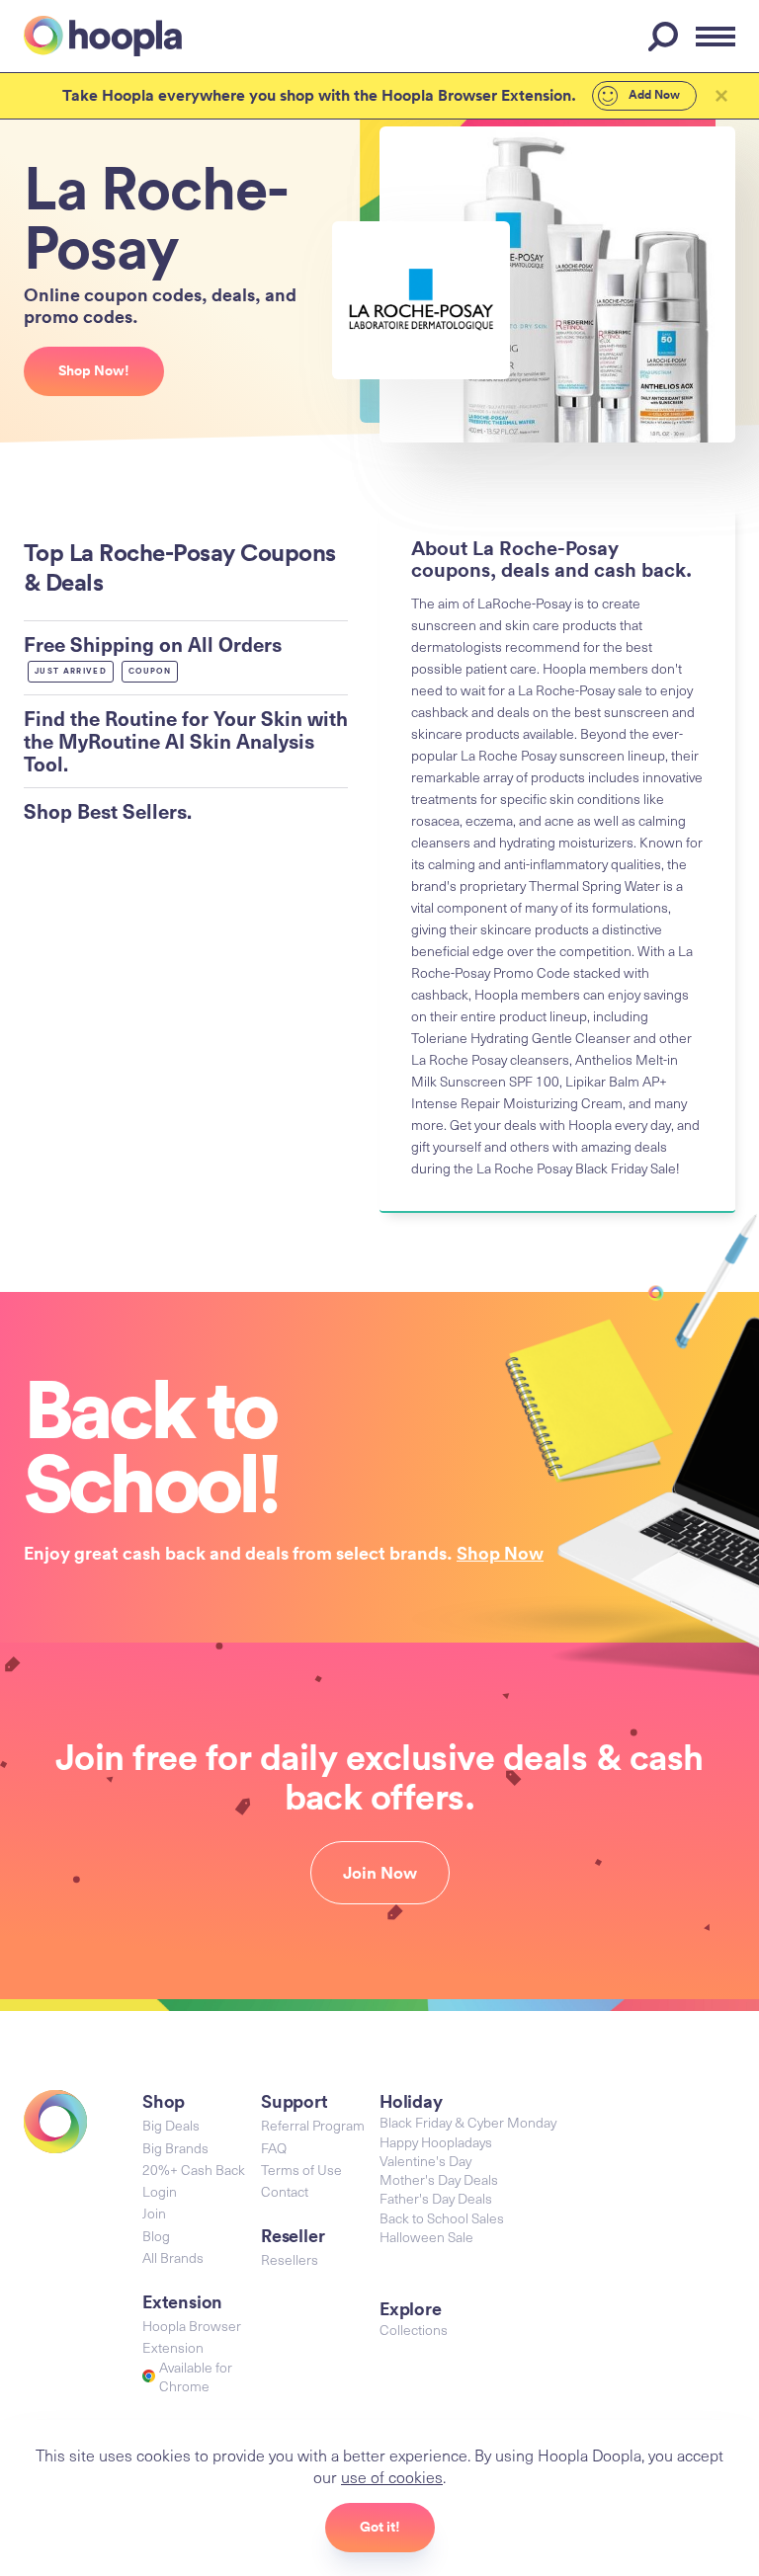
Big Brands (175, 2148)
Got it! (380, 2527)
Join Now (380, 1873)
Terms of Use (301, 2170)
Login (160, 2191)
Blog (156, 2236)
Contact (285, 2191)
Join (154, 2213)
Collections (414, 2330)
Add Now (653, 95)
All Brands (173, 2257)
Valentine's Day (425, 2161)
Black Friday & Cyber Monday (468, 2122)
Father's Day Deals (436, 2198)
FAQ (274, 2148)
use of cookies (392, 2476)
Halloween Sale (426, 2237)
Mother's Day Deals (439, 2179)
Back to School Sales (442, 2218)
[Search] (666, 37)
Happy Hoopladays (436, 2142)
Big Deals (171, 2125)
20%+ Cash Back (194, 2170)
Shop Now (500, 1553)
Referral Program (313, 2125)
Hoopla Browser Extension (192, 2336)
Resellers (290, 2259)
